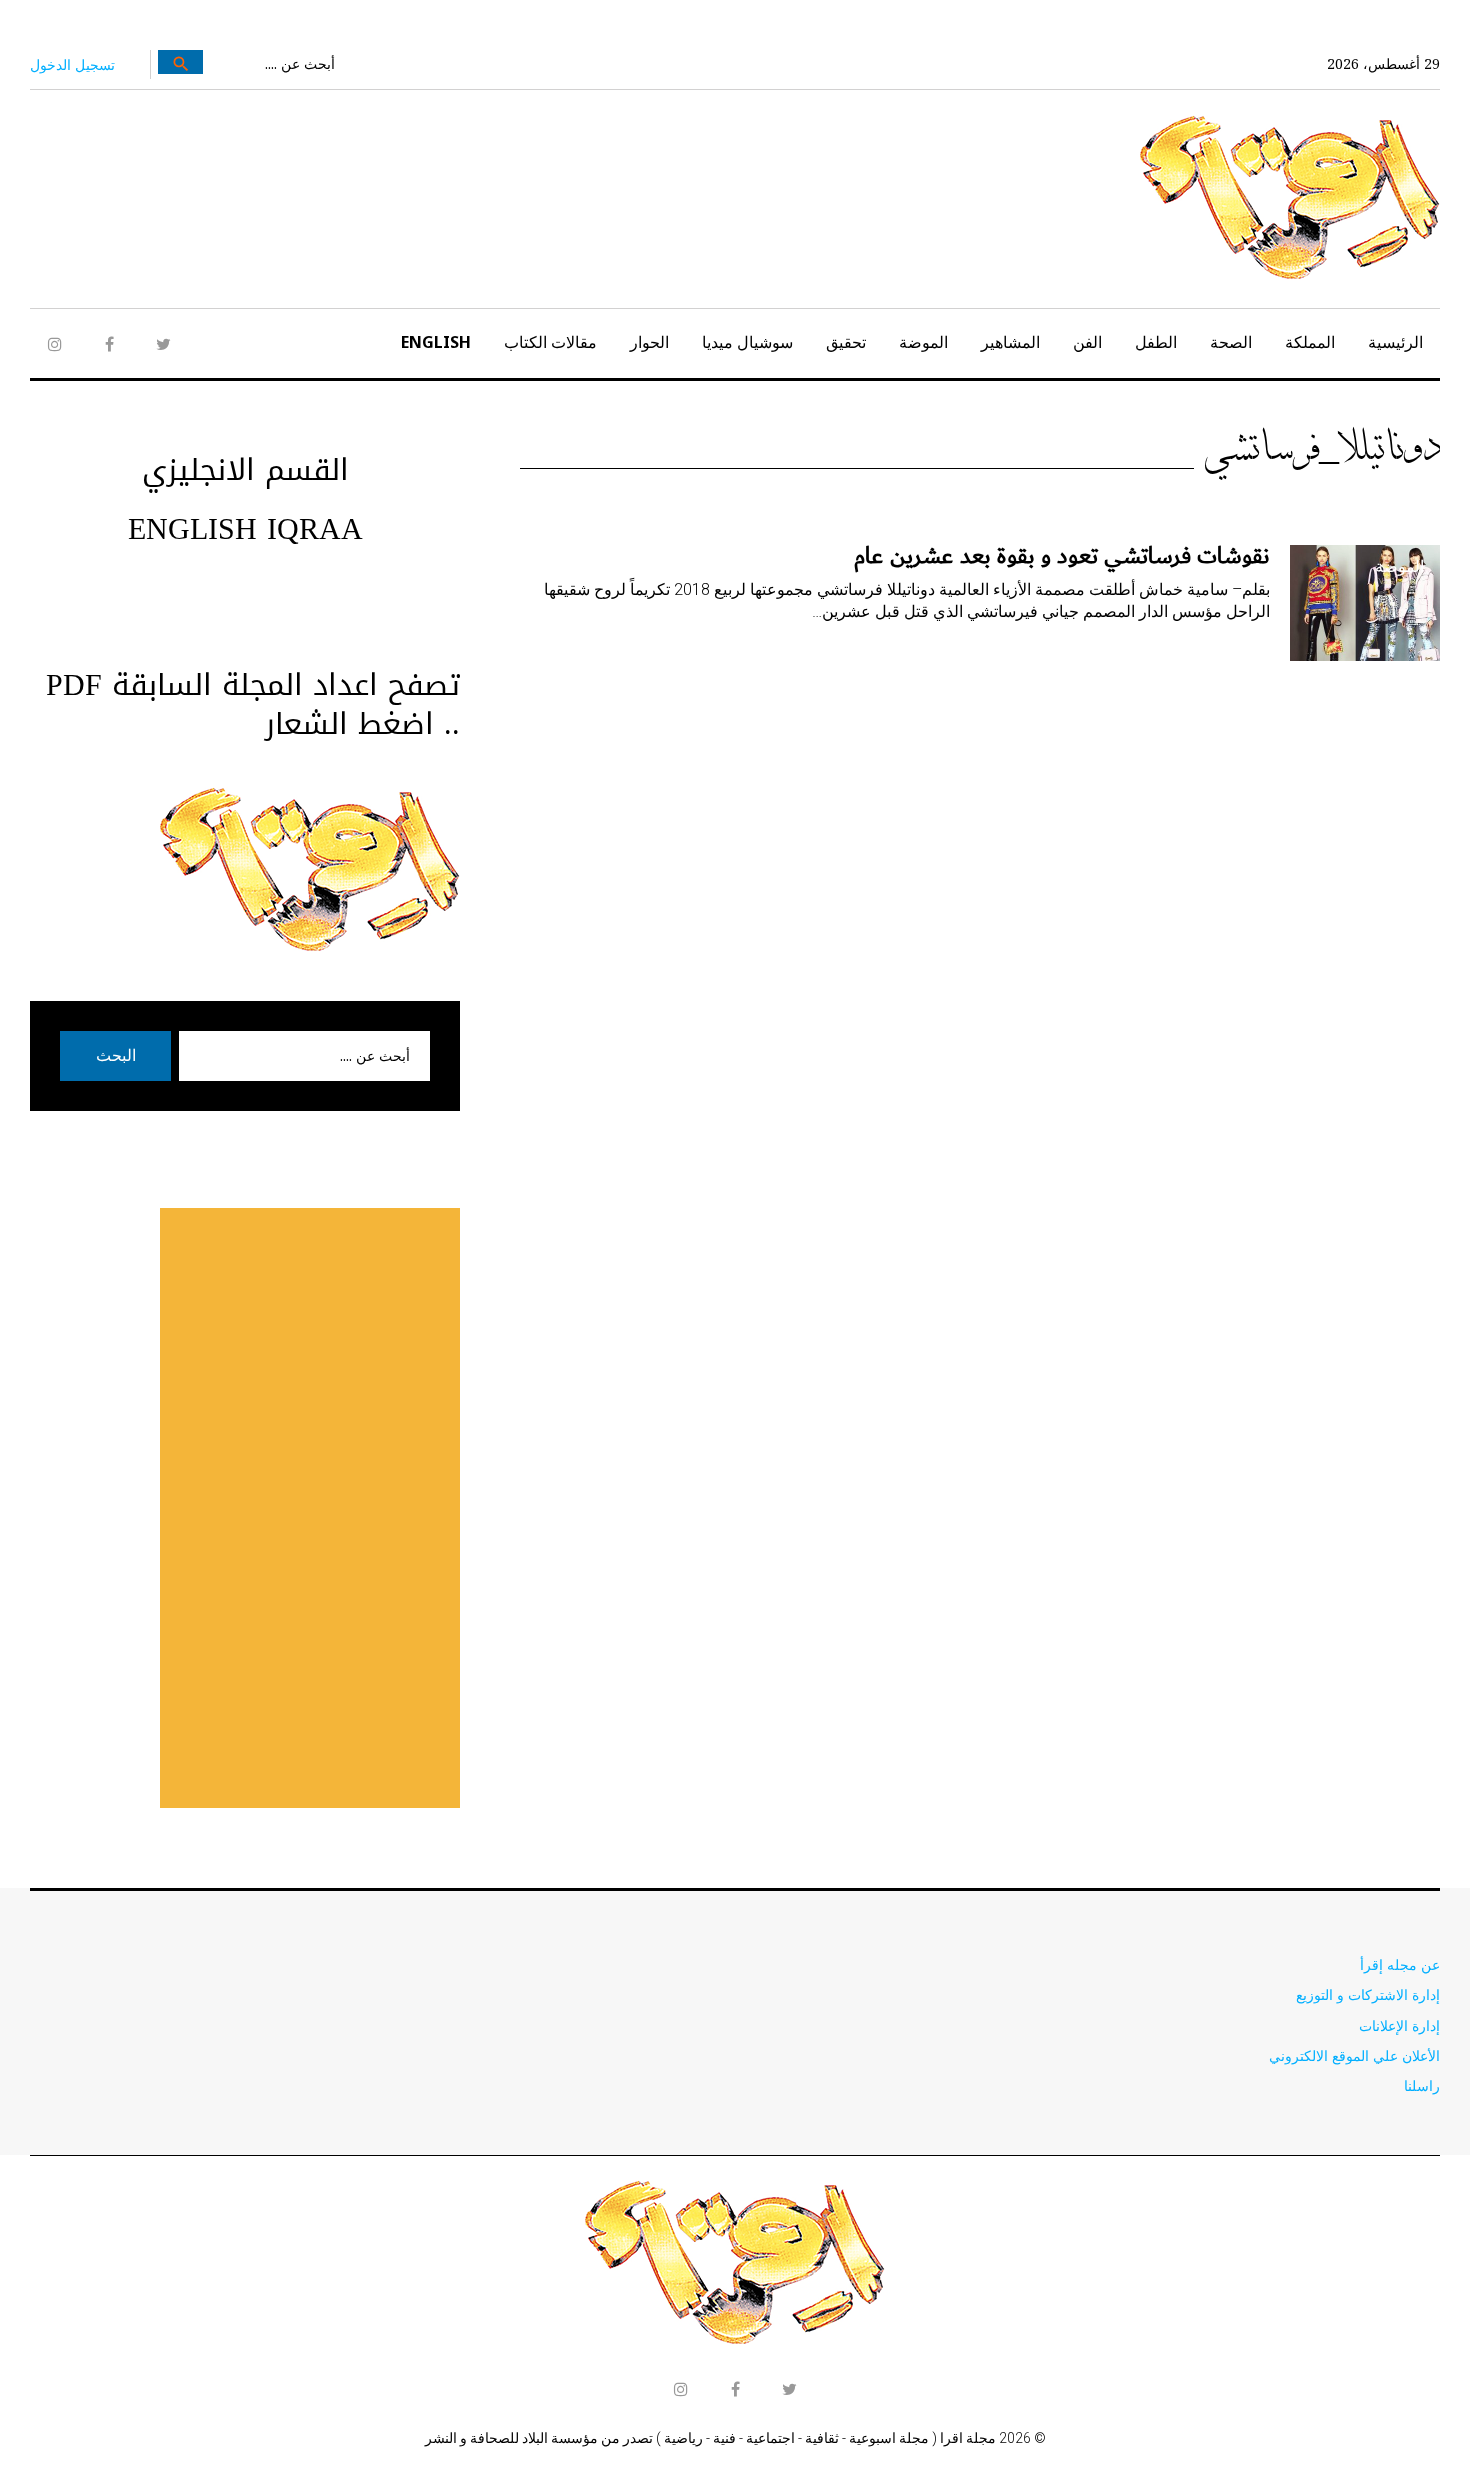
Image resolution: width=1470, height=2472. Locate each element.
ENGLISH (436, 342)
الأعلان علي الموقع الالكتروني (1354, 2055)
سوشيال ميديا (747, 342)
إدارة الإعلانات (1399, 2025)
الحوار (649, 342)
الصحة (1231, 342)
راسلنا (1422, 2085)
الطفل (1156, 342)
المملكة (1310, 342)
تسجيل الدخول (72, 64)
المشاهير (1010, 342)
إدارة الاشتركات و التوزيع (1368, 1994)
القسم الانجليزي (245, 470)
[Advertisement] (310, 1508)
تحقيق (846, 342)
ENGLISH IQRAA (245, 529)
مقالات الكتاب (550, 342)
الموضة (923, 342)
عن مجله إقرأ (1400, 1964)
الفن (1087, 342)
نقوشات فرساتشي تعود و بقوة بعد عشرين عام (1062, 556)
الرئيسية (1395, 342)
